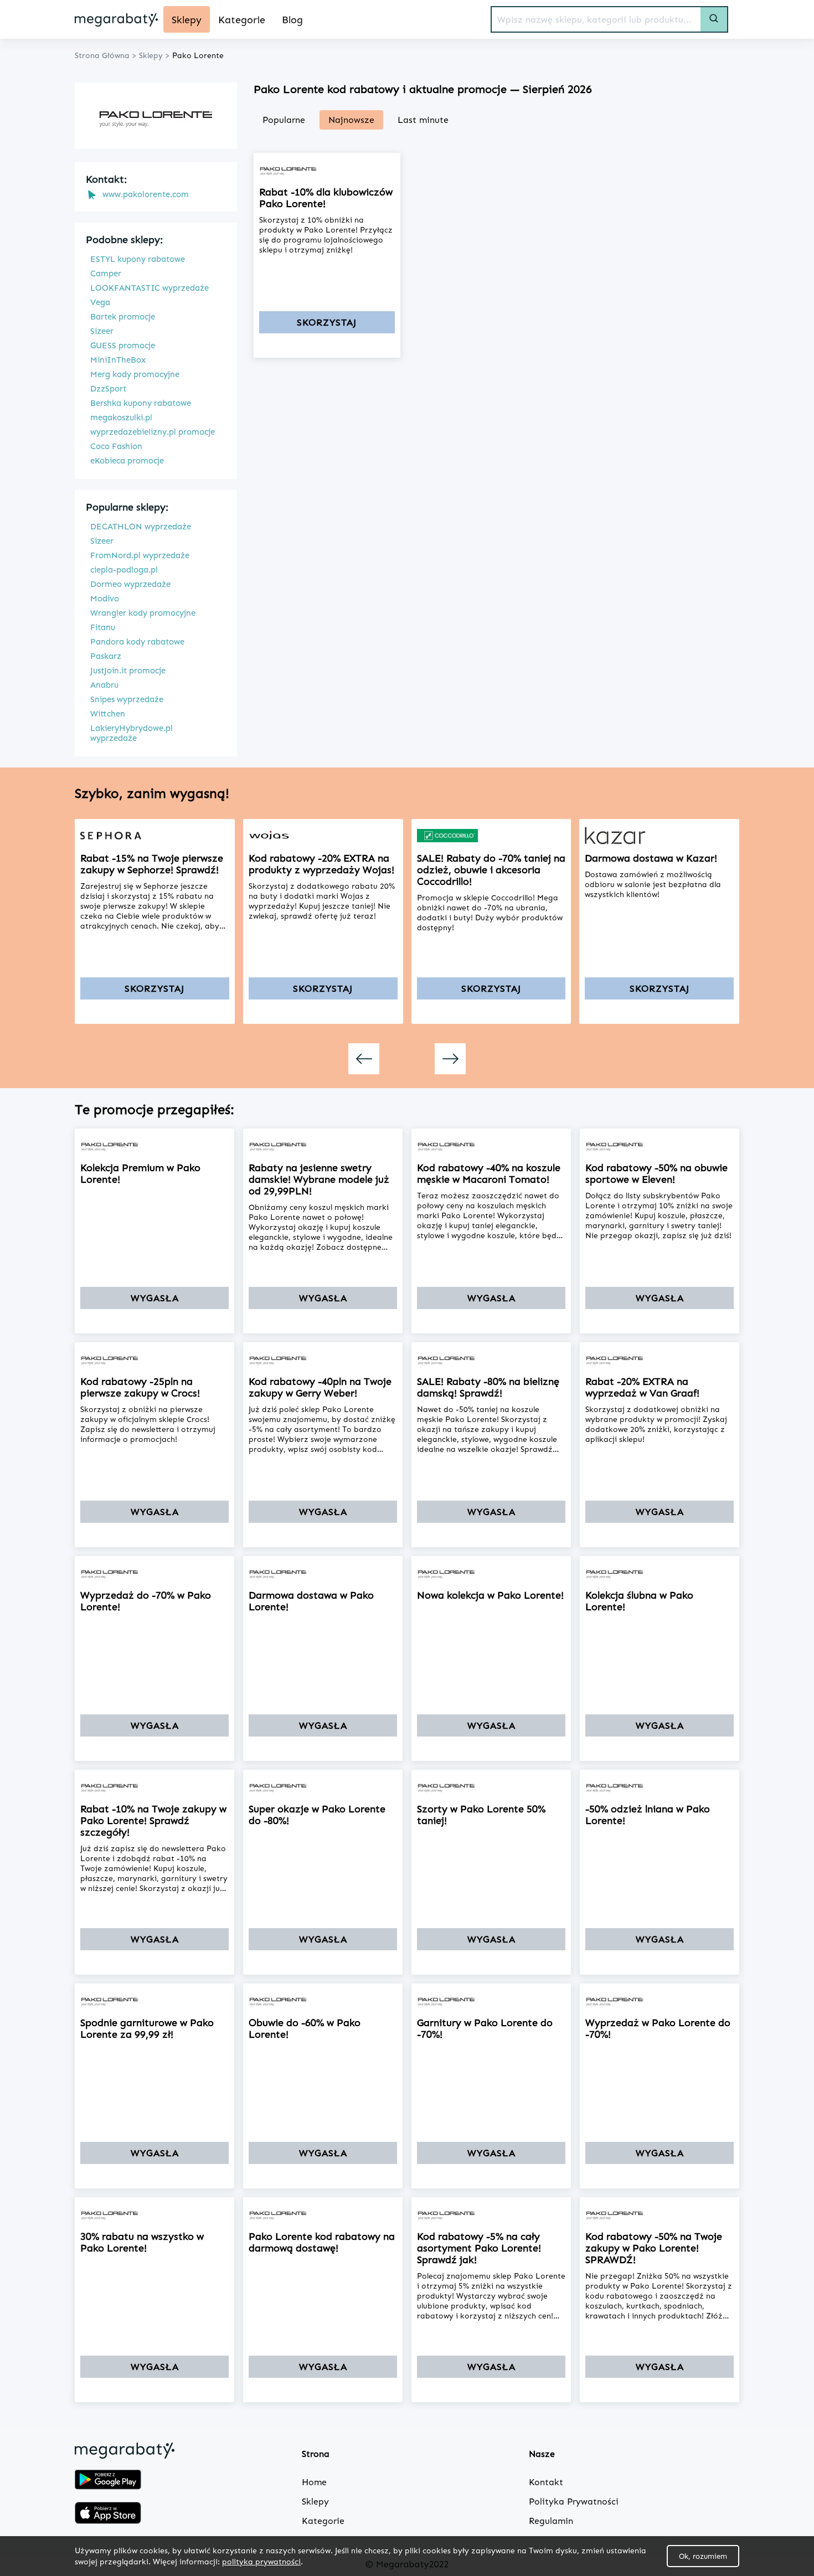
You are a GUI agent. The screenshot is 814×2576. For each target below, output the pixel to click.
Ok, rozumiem (703, 2556)
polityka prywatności (261, 2561)
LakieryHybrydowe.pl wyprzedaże (132, 733)
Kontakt (546, 2482)
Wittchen (108, 714)
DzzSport (108, 389)
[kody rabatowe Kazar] (659, 836)
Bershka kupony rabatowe (141, 403)
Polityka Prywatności (574, 2502)
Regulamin (551, 2521)
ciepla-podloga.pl (124, 570)
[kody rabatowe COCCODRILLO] (491, 836)
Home (314, 2482)
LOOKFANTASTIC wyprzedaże (150, 288)
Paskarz (106, 656)
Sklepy (315, 2502)
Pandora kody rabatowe (137, 642)
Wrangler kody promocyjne (143, 613)
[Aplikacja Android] (108, 2481)
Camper (106, 274)
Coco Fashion (116, 446)
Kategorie (323, 2521)
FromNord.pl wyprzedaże (140, 555)
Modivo (105, 599)
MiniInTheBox (118, 360)
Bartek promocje (123, 317)
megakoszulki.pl (121, 418)
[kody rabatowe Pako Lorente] (327, 169)
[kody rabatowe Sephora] (155, 836)
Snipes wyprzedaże (127, 699)
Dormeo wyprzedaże (130, 584)
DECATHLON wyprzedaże (141, 527)
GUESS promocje (123, 346)
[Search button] (714, 19)
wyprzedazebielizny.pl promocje (153, 432)
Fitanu (103, 627)
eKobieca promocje (127, 461)
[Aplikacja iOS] (108, 2514)
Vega (100, 302)
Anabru (104, 685)
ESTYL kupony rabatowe (138, 259)
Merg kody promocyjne (135, 374)
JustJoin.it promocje (128, 671)
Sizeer (102, 331)
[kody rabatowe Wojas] (323, 836)
